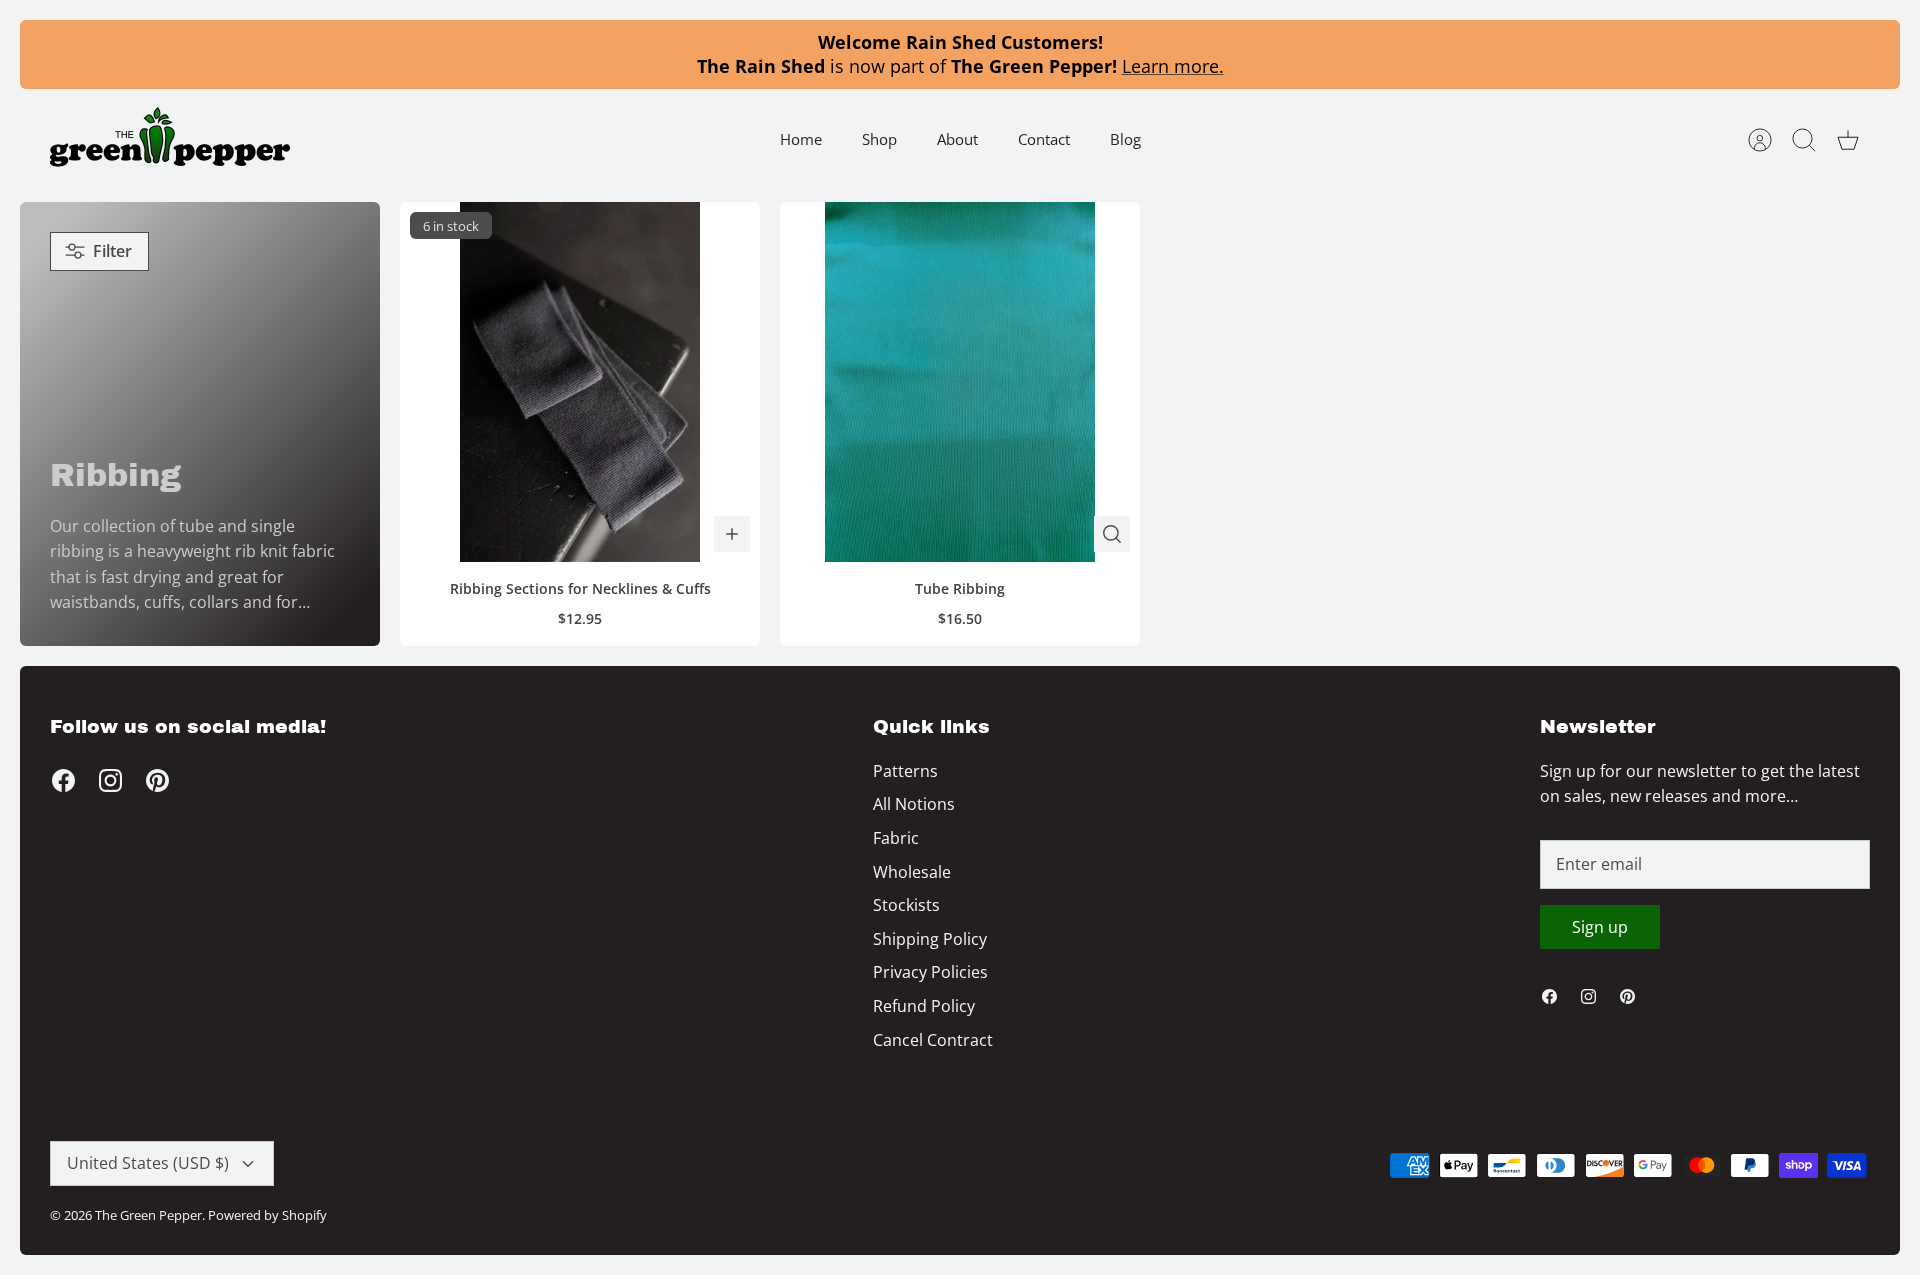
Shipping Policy (930, 939)
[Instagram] (110, 780)
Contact (1044, 139)
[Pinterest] (157, 780)
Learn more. (1173, 66)
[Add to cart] (732, 534)
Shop (879, 139)
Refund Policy (924, 1006)
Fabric (896, 838)
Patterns (905, 771)
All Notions (914, 804)
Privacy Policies (930, 972)
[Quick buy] (1112, 534)
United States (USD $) (148, 1163)
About (957, 139)
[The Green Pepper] (170, 139)
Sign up (1600, 927)
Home (801, 139)
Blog (1125, 139)
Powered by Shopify (267, 1215)
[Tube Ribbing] (960, 382)
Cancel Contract (933, 1040)
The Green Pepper (148, 1215)
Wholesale (912, 872)
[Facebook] (63, 780)
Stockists (906, 905)
